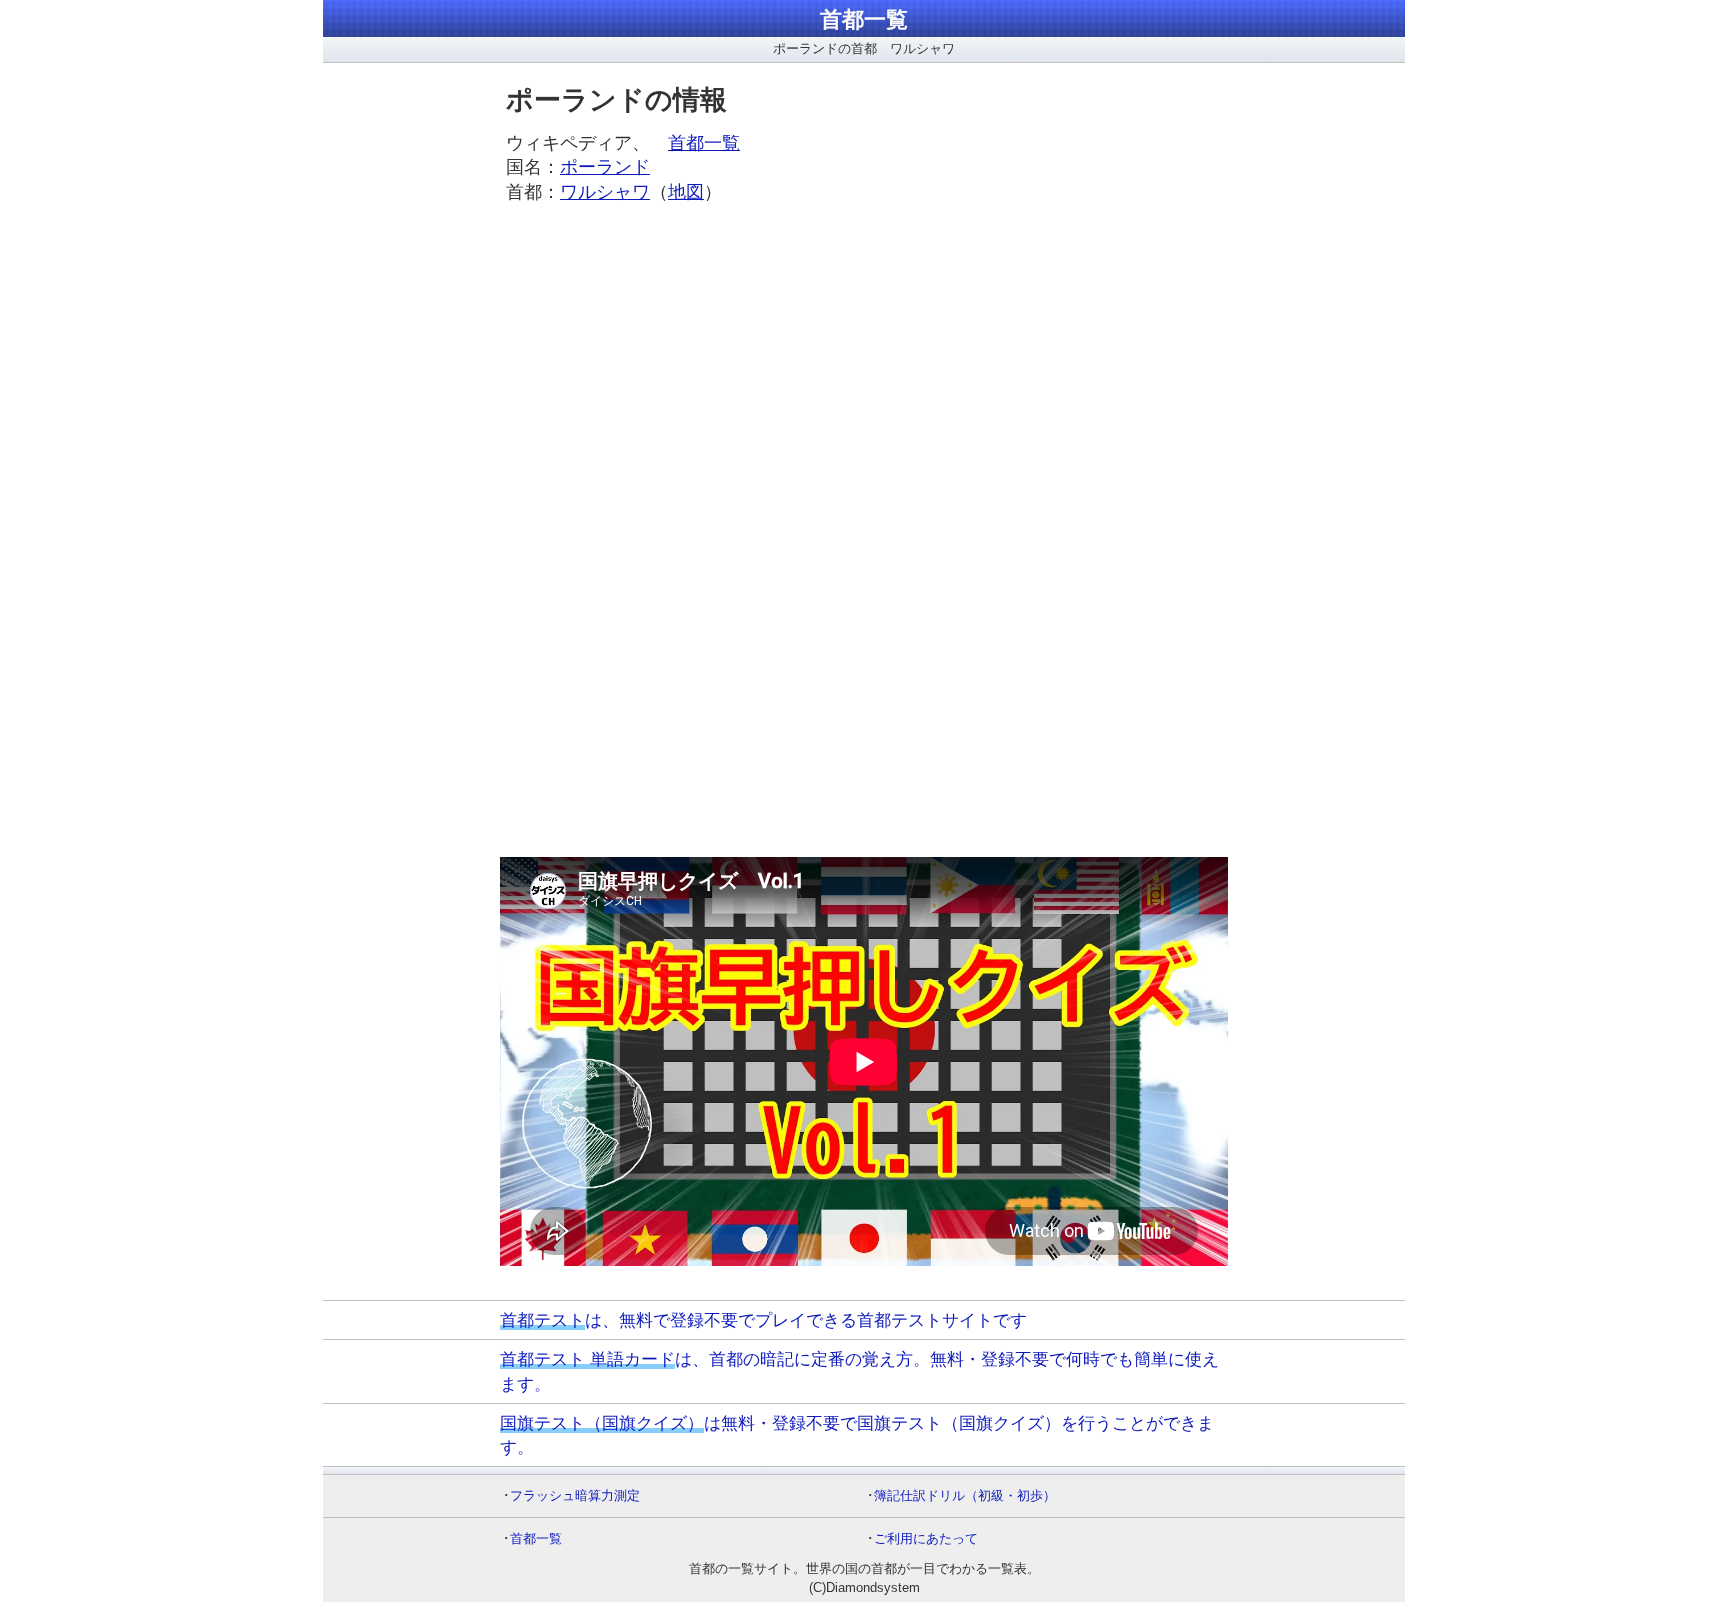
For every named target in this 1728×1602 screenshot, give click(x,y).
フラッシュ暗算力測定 (575, 1495)
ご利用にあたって (926, 1538)
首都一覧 (864, 19)
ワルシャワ (605, 192)
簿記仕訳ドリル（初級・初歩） (965, 1495)
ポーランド (605, 167)
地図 (686, 192)
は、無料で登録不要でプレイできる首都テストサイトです (763, 1320)
